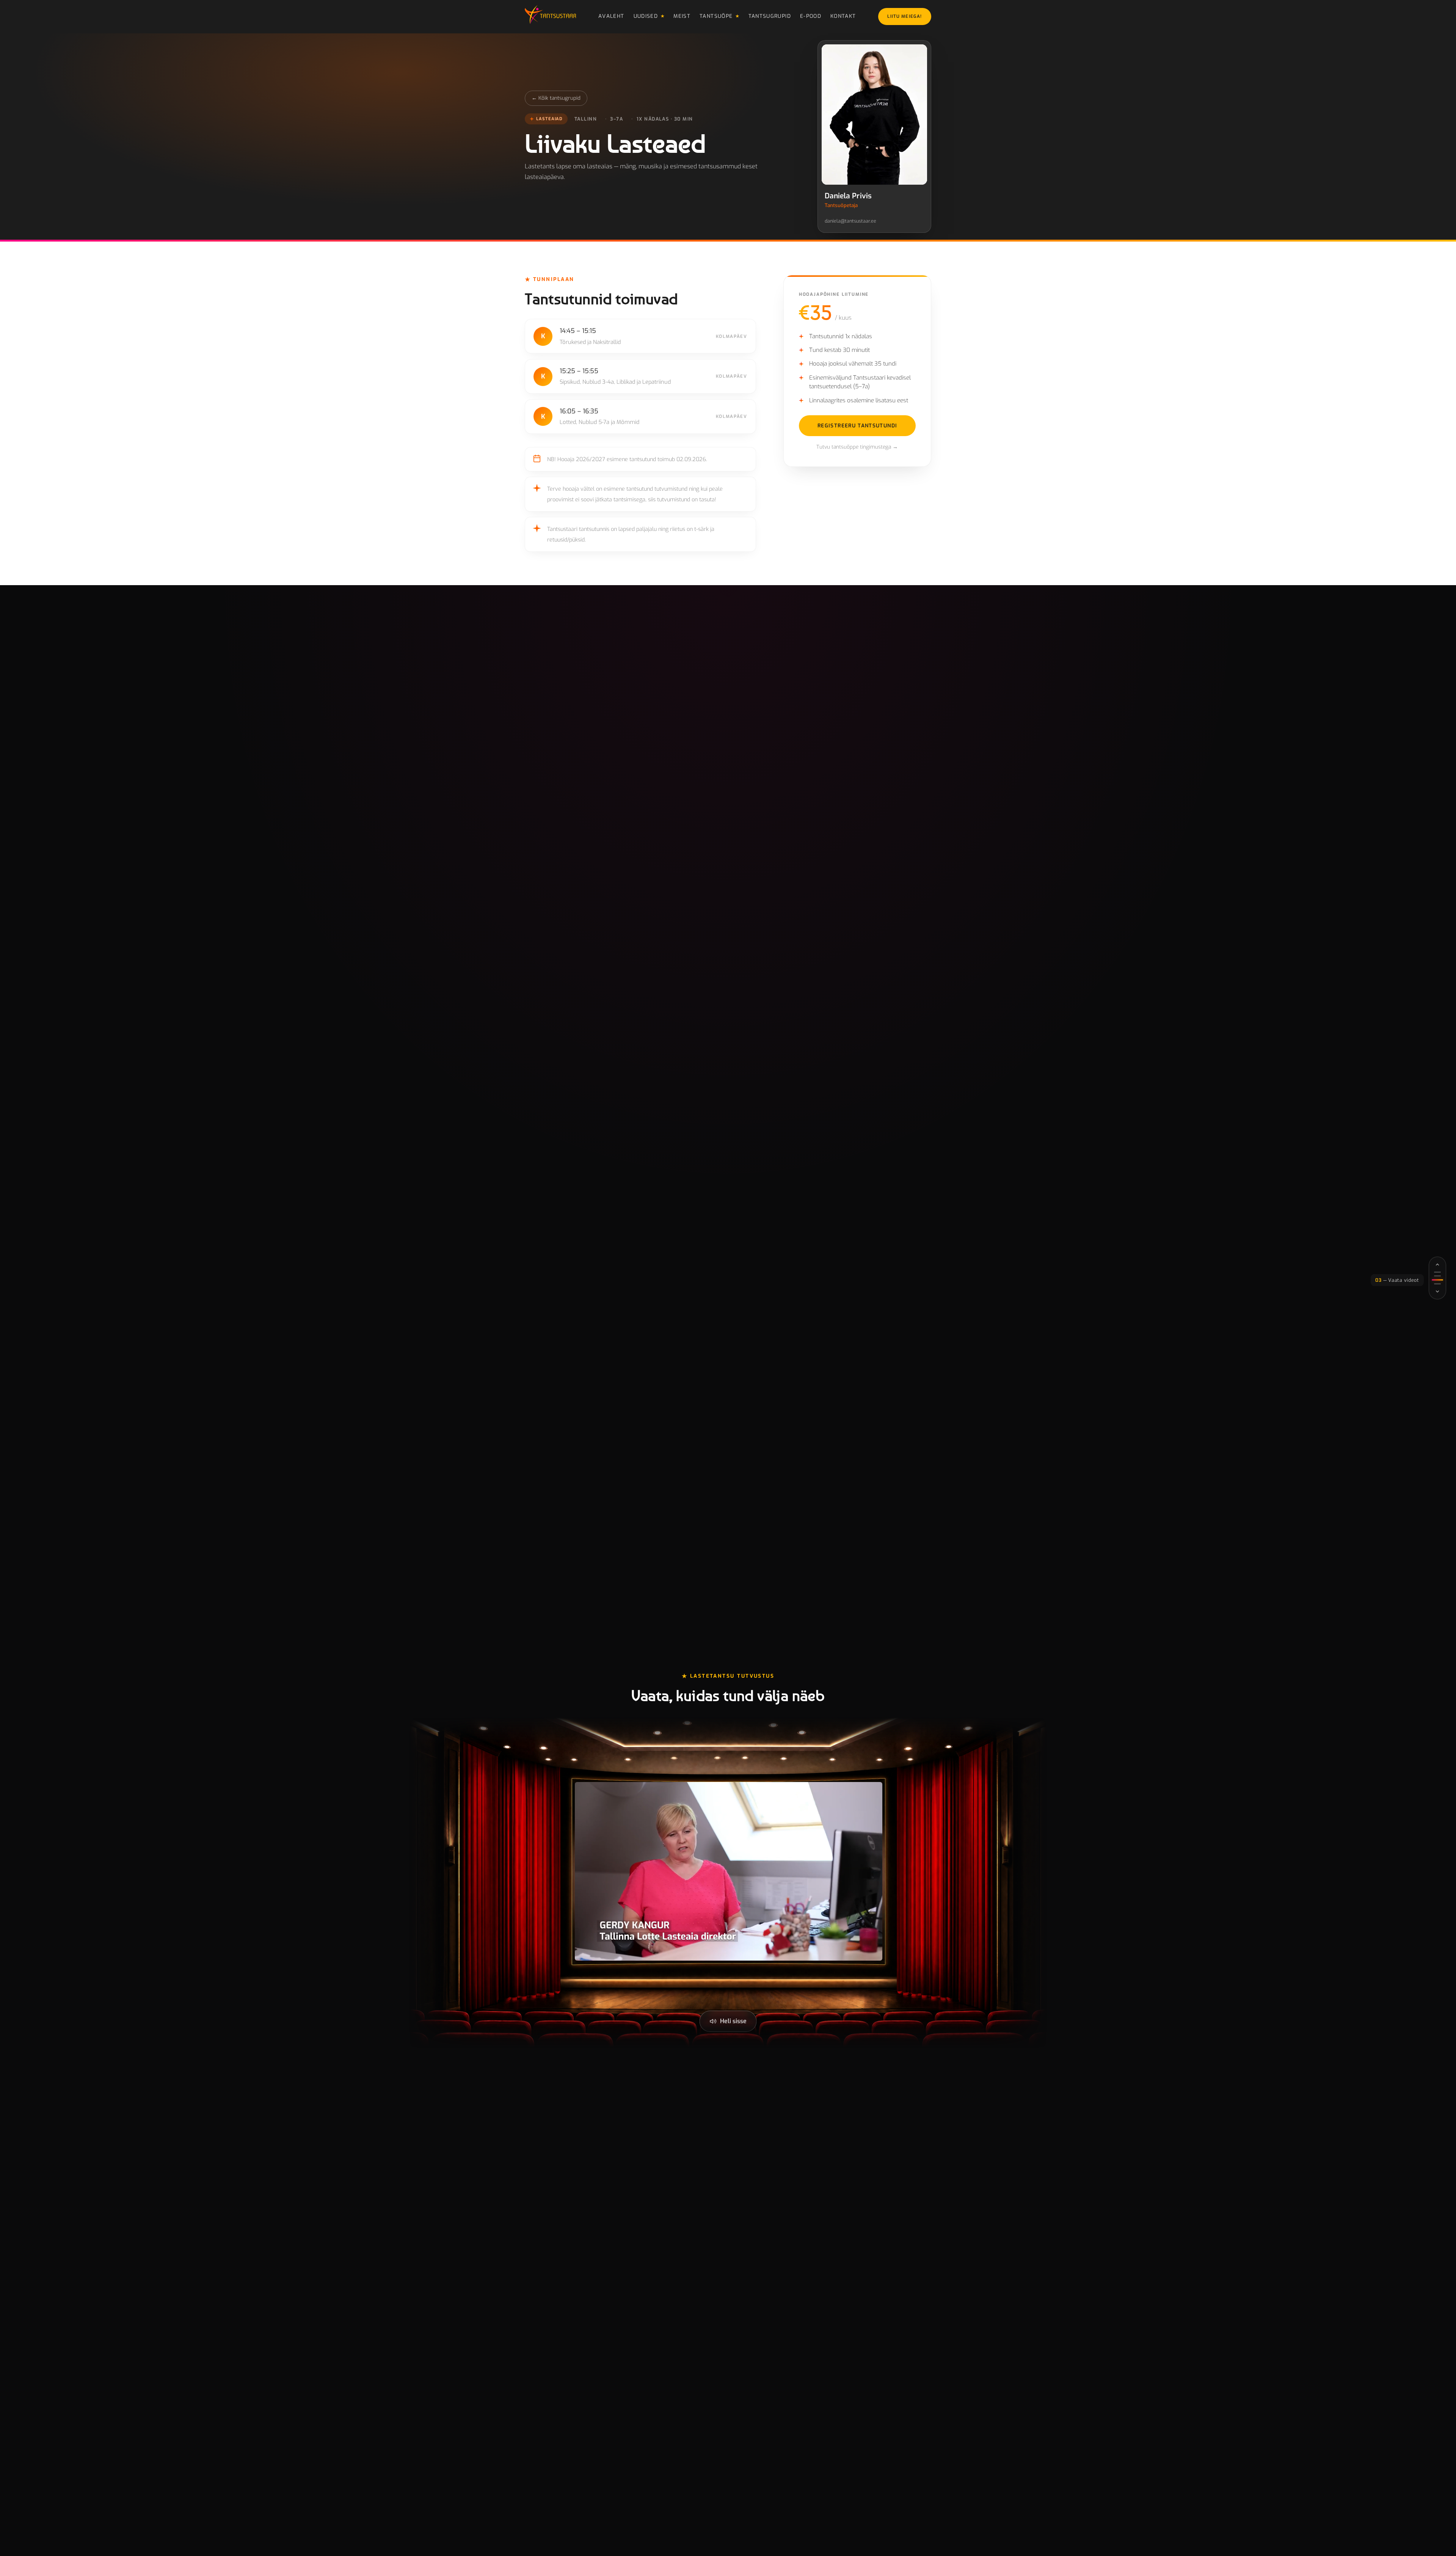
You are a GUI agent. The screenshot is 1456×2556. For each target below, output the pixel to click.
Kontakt (843, 16)
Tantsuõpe (716, 16)
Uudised (646, 16)
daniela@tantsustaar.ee (850, 221)
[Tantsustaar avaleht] (550, 17)
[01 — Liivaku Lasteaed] (1437, 1272)
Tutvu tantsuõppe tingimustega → (857, 447)
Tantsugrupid (770, 16)
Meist (682, 16)
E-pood (811, 16)
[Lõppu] (1437, 1292)
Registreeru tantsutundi (857, 425)
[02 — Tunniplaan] (1437, 1276)
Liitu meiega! (905, 16)
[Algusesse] (1437, 1265)
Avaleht (611, 16)
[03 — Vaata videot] (1437, 1280)
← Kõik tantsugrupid (556, 98)
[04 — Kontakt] (1437, 1284)
